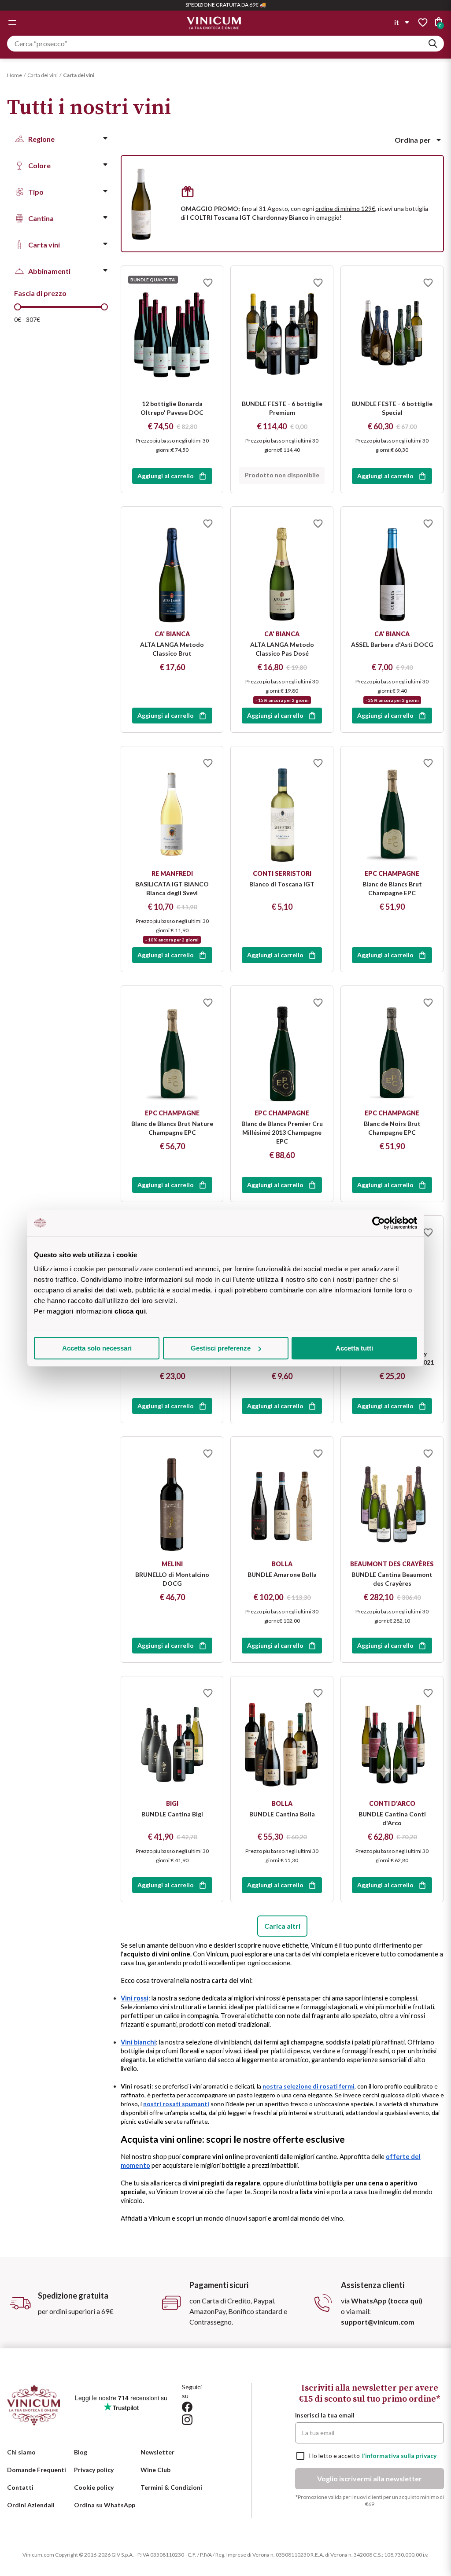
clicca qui (130, 1311)
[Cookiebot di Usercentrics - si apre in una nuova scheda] (379, 1223)
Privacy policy (94, 2470)
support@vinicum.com (378, 2322)
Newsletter (157, 2452)
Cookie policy (94, 2487)
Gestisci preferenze (221, 1348)
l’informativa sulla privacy (399, 2456)
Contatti (20, 2487)
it (397, 22)
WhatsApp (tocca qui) (387, 2301)
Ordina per (413, 140)
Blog (81, 2452)
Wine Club (155, 2470)
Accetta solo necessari (97, 1348)
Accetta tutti (354, 1348)
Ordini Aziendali (31, 2505)
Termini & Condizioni (171, 2487)
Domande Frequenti (37, 2470)
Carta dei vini (43, 75)
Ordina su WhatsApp (105, 2505)
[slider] (18, 307)
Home (15, 75)
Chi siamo (21, 2452)
